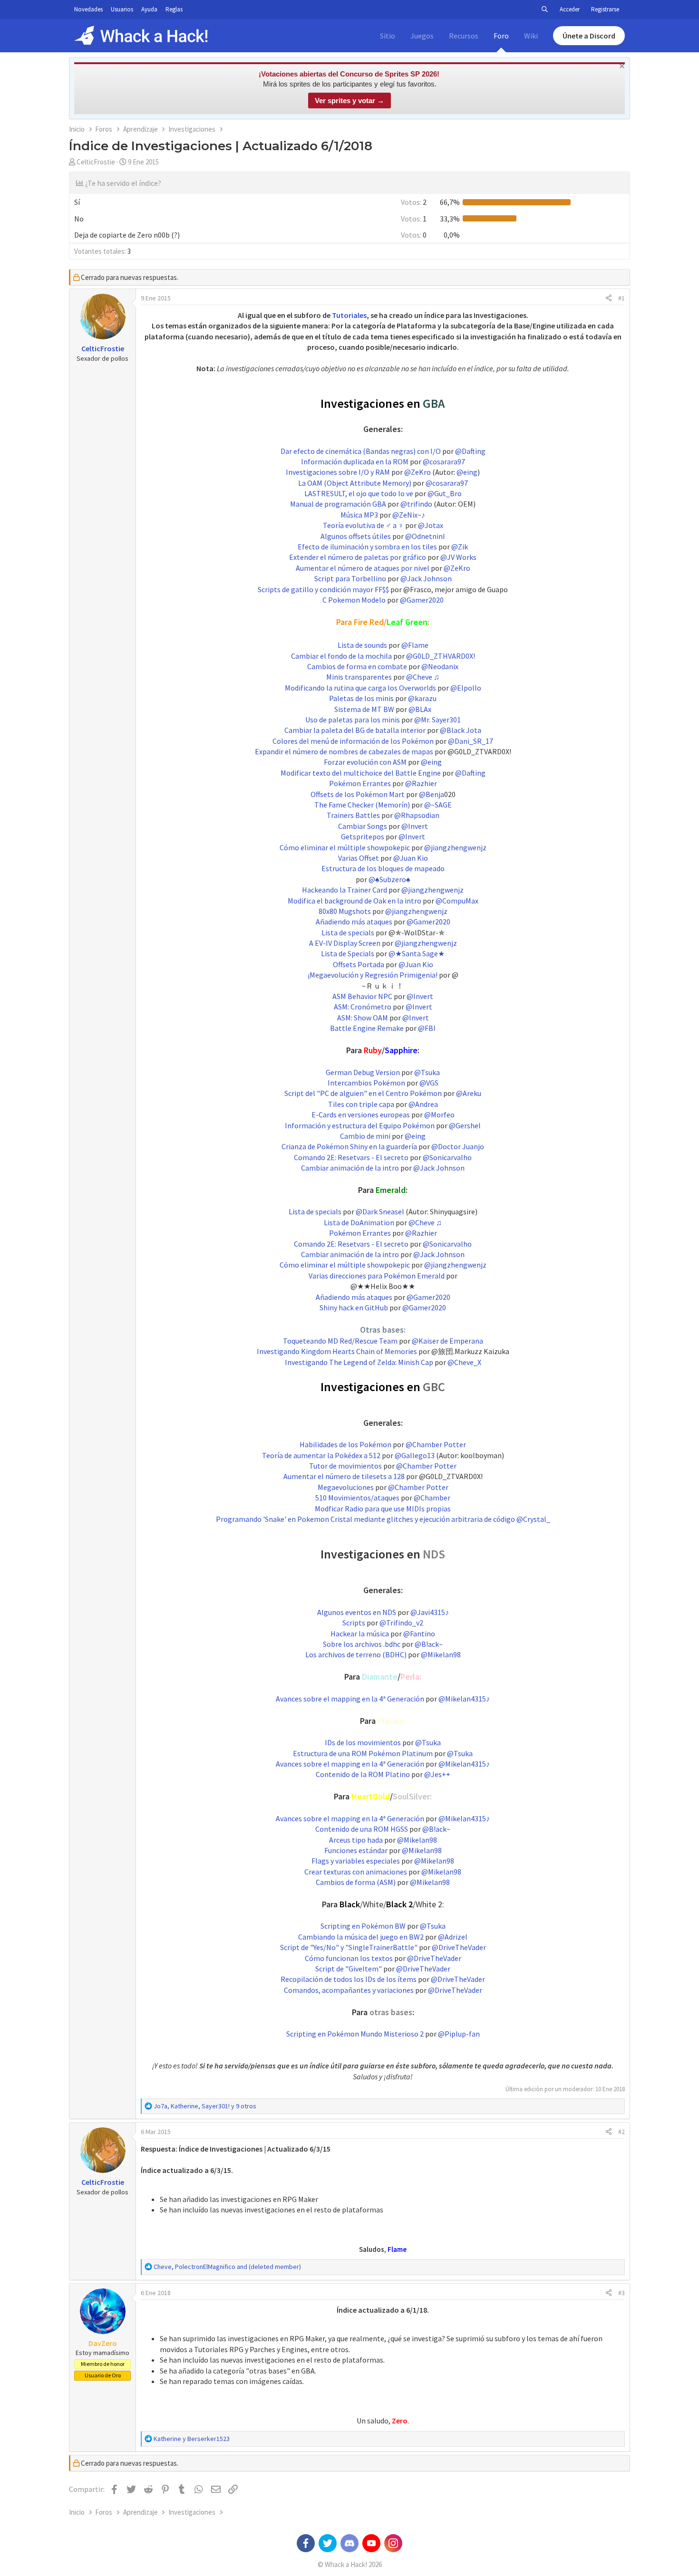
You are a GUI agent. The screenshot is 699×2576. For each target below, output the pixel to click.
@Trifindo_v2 (401, 1623)
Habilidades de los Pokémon (345, 1444)
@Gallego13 (415, 1455)
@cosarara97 (444, 461)
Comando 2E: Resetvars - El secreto (351, 1157)
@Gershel (465, 1125)
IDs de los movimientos (363, 1742)
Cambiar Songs (363, 826)
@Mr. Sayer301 (437, 720)
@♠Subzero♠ (389, 879)
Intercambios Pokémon (366, 1083)
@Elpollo (466, 688)
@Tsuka (427, 1072)
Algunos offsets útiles (356, 536)
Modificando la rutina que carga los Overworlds (360, 688)
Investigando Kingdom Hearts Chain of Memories (337, 1351)
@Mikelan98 (441, 1654)
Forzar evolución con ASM (365, 762)
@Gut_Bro (445, 493)
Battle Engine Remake (367, 1028)
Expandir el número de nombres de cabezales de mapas (344, 751)
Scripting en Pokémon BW (363, 1926)
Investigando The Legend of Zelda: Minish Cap (359, 1362)
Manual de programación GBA (338, 504)
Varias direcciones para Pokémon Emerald (377, 1276)
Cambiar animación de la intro (350, 1168)
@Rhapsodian (417, 815)
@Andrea (423, 1104)
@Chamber (432, 1498)
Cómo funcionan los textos (349, 1958)
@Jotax (431, 525)
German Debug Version (363, 1072)
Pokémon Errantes (360, 783)
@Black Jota (461, 730)
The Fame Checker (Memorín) (362, 805)
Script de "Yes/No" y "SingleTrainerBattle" (349, 1947)
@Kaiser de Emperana (447, 1341)
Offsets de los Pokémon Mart (358, 794)
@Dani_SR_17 (471, 741)
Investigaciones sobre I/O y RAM (338, 472)
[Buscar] (544, 10)
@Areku (469, 1093)
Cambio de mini (365, 1136)
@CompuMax (457, 901)
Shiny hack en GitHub (354, 1307)
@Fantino (419, 1634)
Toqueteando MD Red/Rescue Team (340, 1341)
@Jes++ (437, 1774)
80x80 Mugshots (345, 911)
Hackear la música (360, 1634)
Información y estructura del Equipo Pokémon (360, 1125)
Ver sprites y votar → (349, 101)
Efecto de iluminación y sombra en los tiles (367, 547)
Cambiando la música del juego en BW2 (361, 1937)
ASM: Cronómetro (363, 1007)
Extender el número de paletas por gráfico (358, 557)
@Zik (460, 547)
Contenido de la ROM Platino (363, 1774)
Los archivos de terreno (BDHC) (356, 1654)
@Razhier (421, 783)
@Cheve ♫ (423, 677)
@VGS (429, 1083)
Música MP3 (359, 515)
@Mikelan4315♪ (464, 1699)
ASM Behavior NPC (362, 996)
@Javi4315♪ (430, 1612)
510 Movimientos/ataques (357, 1498)
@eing (467, 472)
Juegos (422, 36)
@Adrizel (453, 1937)
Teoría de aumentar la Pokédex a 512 (321, 1455)
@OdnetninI (425, 536)
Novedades (88, 9)
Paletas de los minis (361, 698)
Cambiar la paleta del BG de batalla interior (355, 730)
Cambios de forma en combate (357, 666)
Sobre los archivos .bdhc (362, 1644)
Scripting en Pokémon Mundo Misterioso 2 (355, 2034)
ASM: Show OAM (363, 1018)
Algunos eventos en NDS (357, 1612)
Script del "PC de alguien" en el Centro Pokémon (363, 1093)
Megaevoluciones (346, 1487)
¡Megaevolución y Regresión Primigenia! (373, 975)
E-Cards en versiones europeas (361, 1115)
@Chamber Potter (436, 1444)
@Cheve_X (464, 1362)
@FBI (427, 1028)
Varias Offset (359, 858)
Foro (501, 36)
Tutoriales (349, 315)
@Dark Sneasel (380, 1211)
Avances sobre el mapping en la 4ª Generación (350, 1699)
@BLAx (420, 709)
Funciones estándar (356, 1850)
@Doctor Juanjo (458, 1146)
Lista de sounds (362, 645)
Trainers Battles (353, 815)
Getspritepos (363, 836)
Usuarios (122, 9)
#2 (621, 2132)
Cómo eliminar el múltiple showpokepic (345, 847)
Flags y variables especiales (356, 1861)
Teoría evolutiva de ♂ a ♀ (363, 525)
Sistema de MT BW (364, 709)
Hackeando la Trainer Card (345, 890)
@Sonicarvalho (447, 1157)
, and (227, 2267)
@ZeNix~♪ (409, 515)
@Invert (415, 826)
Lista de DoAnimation (359, 1222)
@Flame (415, 645)
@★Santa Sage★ (417, 953)
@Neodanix (440, 666)
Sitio (388, 36)
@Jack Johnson (426, 578)
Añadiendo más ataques (354, 922)
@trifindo (416, 504)
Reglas (174, 9)
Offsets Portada (359, 964)
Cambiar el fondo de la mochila (341, 656)
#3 (621, 2293)
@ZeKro (417, 472)
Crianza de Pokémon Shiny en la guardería (349, 1146)
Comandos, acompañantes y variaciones (349, 1990)
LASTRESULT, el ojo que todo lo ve (359, 493)
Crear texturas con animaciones (356, 1872)
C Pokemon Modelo (354, 600)
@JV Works (458, 557)
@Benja (432, 794)
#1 (621, 298)
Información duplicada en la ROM (355, 461)
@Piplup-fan (459, 2034)
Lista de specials (348, 932)
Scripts (354, 1623)
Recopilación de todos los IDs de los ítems (349, 1979)
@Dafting (470, 451)
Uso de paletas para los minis (353, 720)
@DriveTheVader (459, 1947)
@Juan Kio (411, 858)
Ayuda (149, 9)
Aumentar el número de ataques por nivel (363, 568)
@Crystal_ (533, 1519)
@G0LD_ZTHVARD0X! (441, 656)
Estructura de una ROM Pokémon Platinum (363, 1753)
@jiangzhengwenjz (455, 847)
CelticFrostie (96, 162)
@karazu (422, 698)
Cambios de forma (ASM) (356, 1882)
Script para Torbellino (350, 578)
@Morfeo (439, 1115)
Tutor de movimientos (345, 1466)
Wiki (531, 36)
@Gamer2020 (422, 600)
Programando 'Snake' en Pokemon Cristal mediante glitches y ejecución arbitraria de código (365, 1519)
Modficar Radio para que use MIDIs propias (383, 1509)
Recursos (464, 36)
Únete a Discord (589, 36)
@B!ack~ (429, 1644)
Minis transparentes (359, 677)
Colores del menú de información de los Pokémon (353, 741)
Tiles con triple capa (361, 1104)
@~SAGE (438, 805)
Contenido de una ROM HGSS (362, 1829)
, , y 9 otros (205, 2106)
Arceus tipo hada (356, 1840)
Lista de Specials (348, 953)
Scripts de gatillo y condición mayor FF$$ (323, 589)
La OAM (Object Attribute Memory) (355, 483)
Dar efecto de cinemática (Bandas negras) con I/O (361, 451)
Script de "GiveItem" (349, 1969)
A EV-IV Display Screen (345, 943)
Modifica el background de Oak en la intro (354, 901)
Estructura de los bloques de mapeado (383, 868)
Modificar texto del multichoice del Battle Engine (361, 773)
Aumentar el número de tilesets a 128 (344, 1476)
